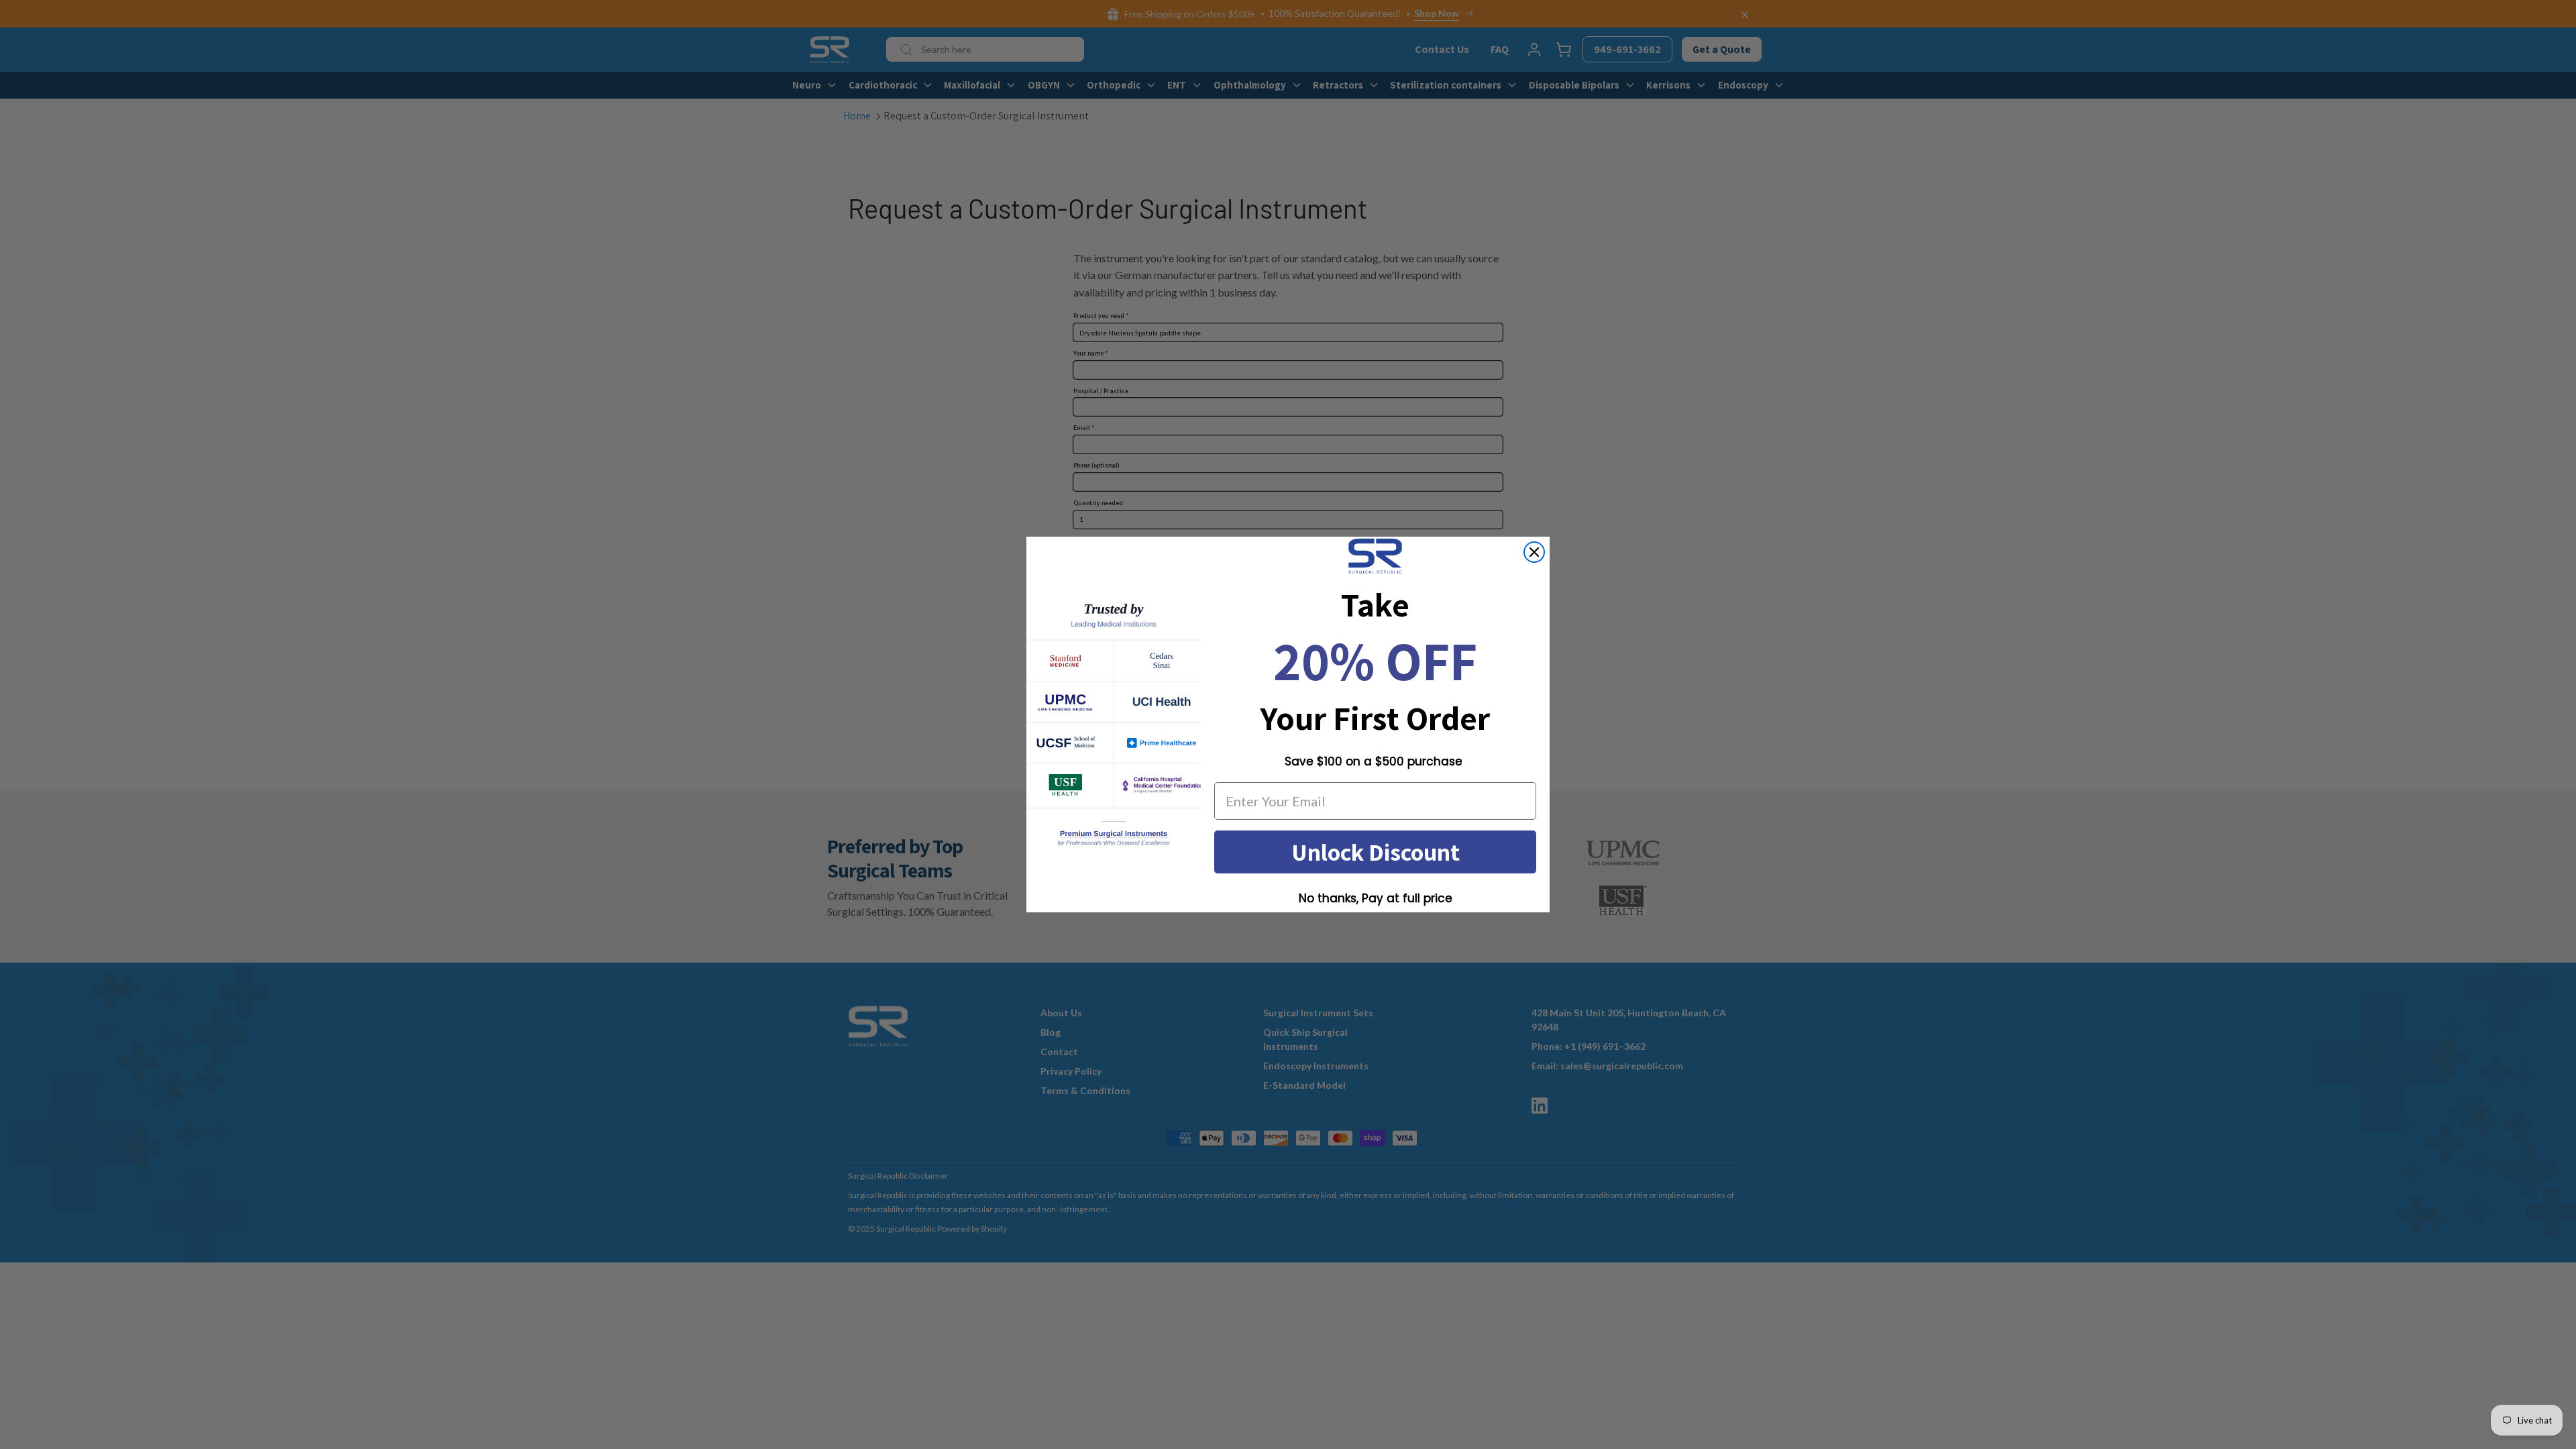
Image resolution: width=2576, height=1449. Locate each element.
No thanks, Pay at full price (1376, 898)
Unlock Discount (1376, 852)
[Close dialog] (1534, 552)
